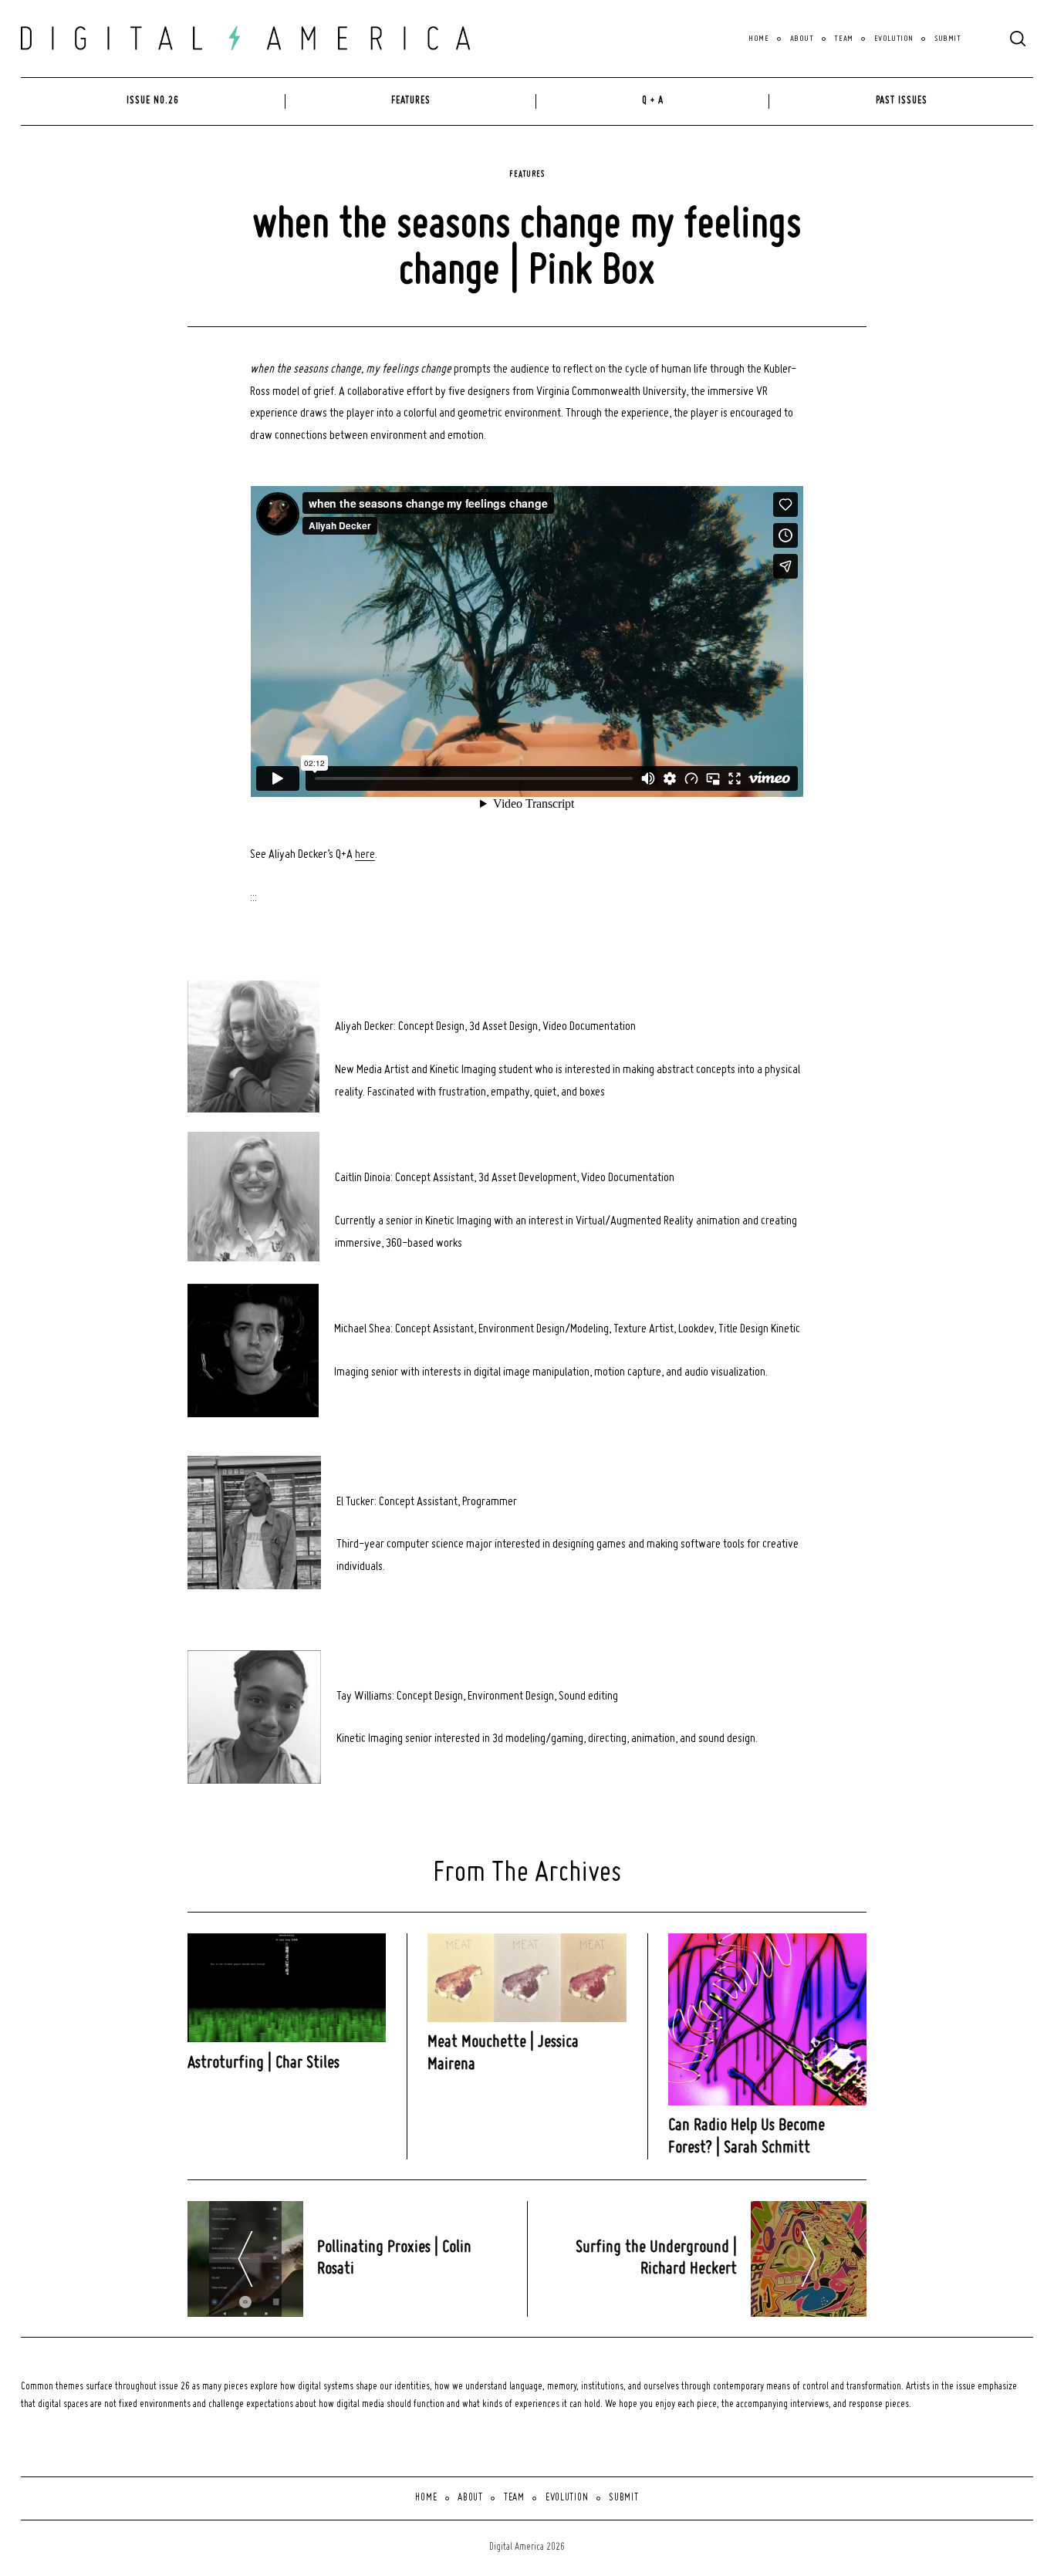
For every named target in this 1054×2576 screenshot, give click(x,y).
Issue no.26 (153, 101)
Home (758, 39)
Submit (948, 39)
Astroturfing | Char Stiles (263, 2063)
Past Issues (902, 101)
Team (843, 39)
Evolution (894, 39)
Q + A (653, 101)
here (365, 855)
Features (411, 101)
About (802, 39)
